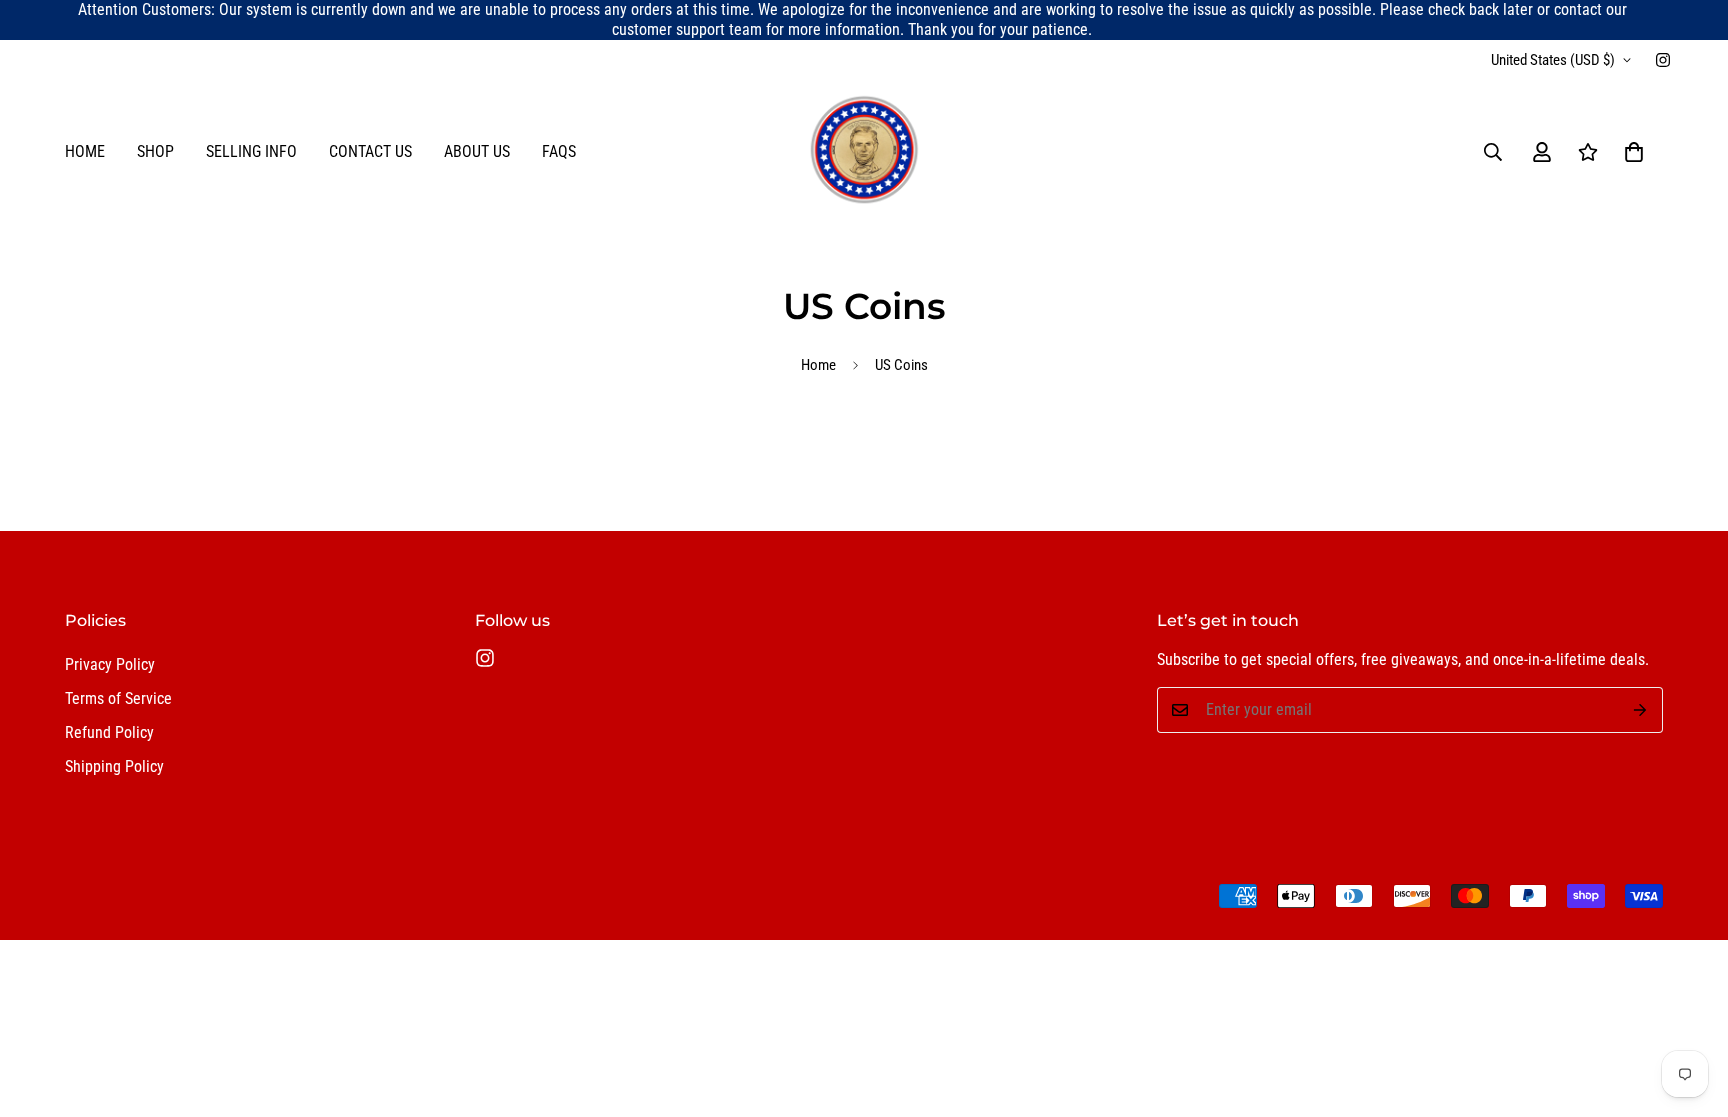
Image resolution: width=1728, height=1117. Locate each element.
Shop (155, 151)
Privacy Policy (110, 664)
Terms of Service (118, 698)
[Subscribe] (1640, 710)
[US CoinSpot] (864, 151)
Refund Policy (109, 732)
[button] (1634, 152)
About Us (477, 151)
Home (85, 151)
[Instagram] (1663, 60)
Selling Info (251, 151)
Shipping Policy (114, 766)
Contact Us (370, 151)
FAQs (559, 151)
